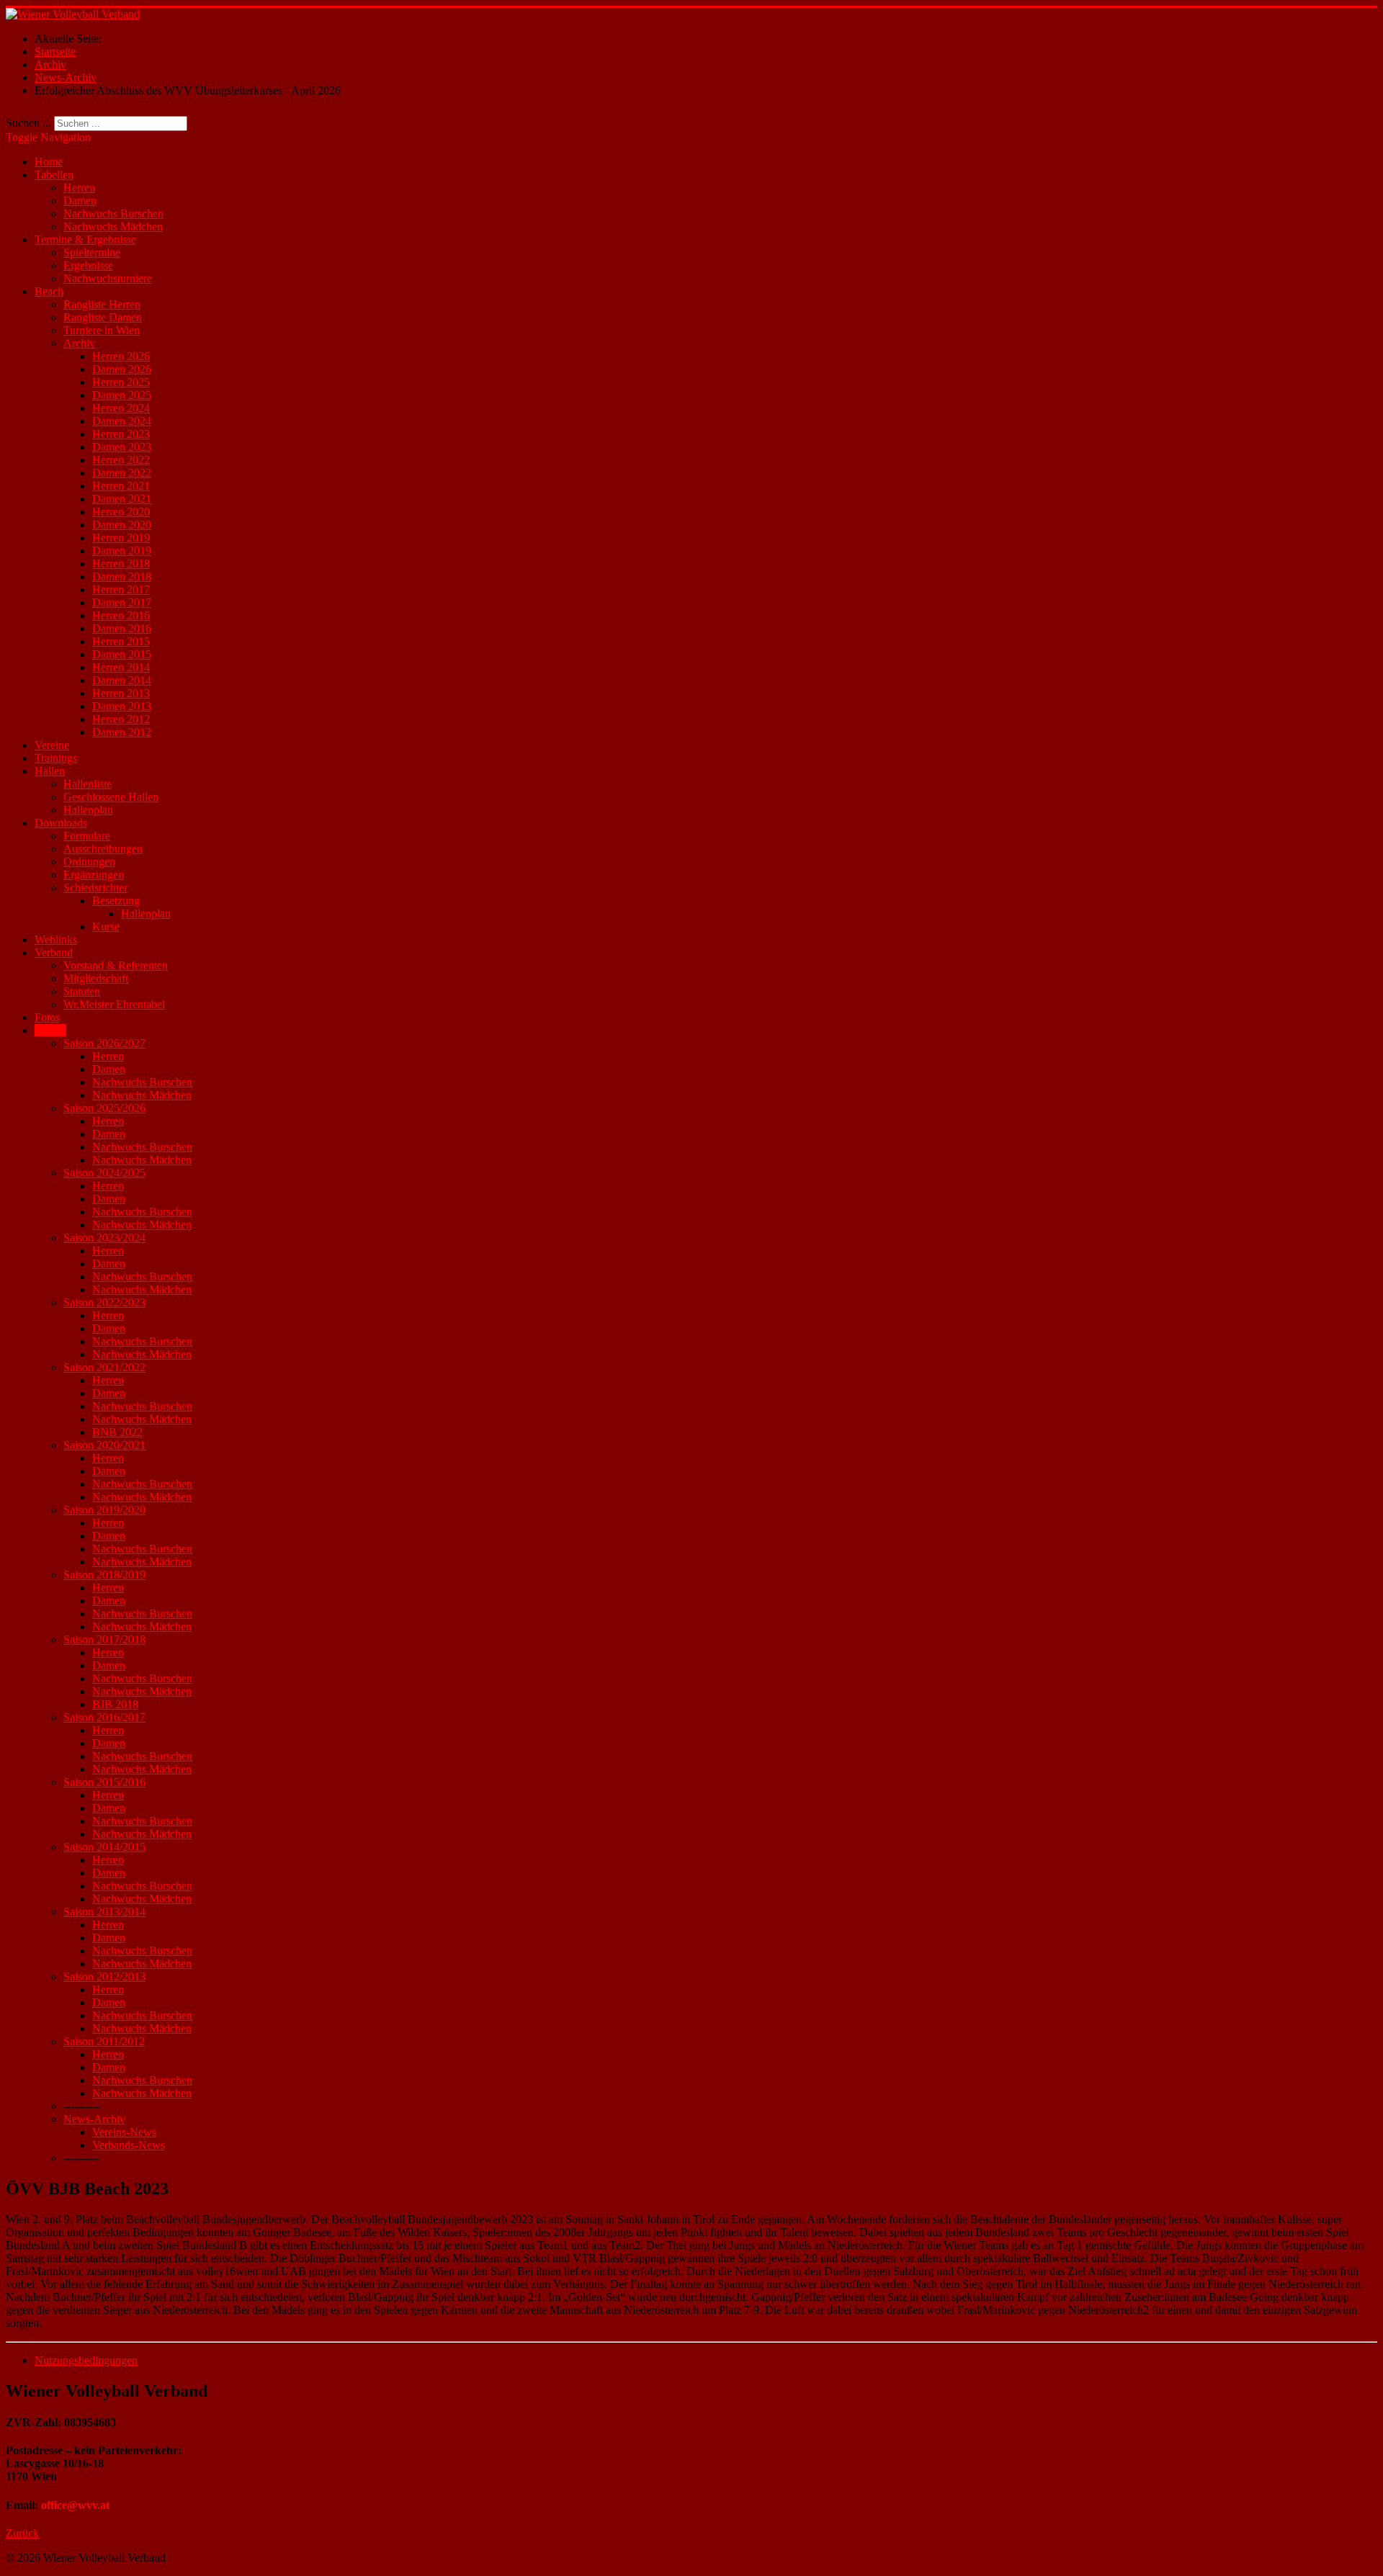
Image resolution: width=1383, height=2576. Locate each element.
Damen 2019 (122, 551)
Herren (79, 188)
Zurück (22, 2533)
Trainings (56, 758)
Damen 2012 (122, 732)
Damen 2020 (122, 525)
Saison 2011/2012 (104, 2041)
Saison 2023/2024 (104, 1238)
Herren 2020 (121, 512)
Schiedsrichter (95, 888)
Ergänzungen (94, 875)
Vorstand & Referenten (116, 965)
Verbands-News (129, 2145)
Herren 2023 (121, 434)
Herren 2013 (121, 693)
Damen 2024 (122, 421)
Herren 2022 (121, 460)
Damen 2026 (122, 369)
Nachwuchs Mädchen (113, 226)
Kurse (106, 926)
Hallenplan (88, 810)
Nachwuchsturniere (108, 278)
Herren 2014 (121, 667)
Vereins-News (124, 2132)
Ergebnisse (88, 265)
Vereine (52, 745)
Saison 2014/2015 (104, 1847)
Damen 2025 (122, 395)
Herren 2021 (121, 486)
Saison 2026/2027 (104, 1043)
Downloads (61, 823)
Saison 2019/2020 (104, 1510)
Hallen (50, 771)
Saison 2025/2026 (104, 1108)
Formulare (87, 836)
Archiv (79, 343)
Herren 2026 (121, 356)
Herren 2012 (121, 719)
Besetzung (116, 901)
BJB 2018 (115, 1704)
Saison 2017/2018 (104, 1639)
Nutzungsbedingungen (86, 2360)
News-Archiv (94, 2119)
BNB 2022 (117, 1432)
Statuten (82, 991)
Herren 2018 (121, 564)
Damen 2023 (122, 447)
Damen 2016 (122, 628)
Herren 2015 (121, 641)
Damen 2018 (122, 576)
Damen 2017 (122, 602)
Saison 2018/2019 (104, 1575)
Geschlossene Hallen (111, 797)
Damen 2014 (122, 680)
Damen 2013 (122, 706)
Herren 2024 (121, 408)
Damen (80, 201)
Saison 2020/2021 (104, 1445)
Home (49, 162)
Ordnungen (89, 862)
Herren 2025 (121, 382)
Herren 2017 (121, 589)
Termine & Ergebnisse (85, 239)
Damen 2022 (122, 473)
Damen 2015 (122, 654)
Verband (54, 952)
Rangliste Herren (102, 304)
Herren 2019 (121, 538)
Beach (49, 291)
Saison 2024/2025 (104, 1173)
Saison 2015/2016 (104, 1782)
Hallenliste (88, 784)
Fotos (47, 1017)
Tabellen (54, 175)
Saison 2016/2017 (104, 1717)
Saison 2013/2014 (104, 1912)
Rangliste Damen (103, 317)
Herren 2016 (121, 615)
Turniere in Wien (102, 330)
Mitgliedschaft (96, 978)
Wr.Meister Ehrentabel (114, 1004)
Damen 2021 (122, 499)
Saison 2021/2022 (104, 1367)
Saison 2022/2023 (104, 1302)
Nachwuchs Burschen (113, 214)
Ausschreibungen (103, 849)
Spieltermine (92, 252)
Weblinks (56, 939)
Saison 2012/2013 (104, 1976)
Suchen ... (28, 123)
